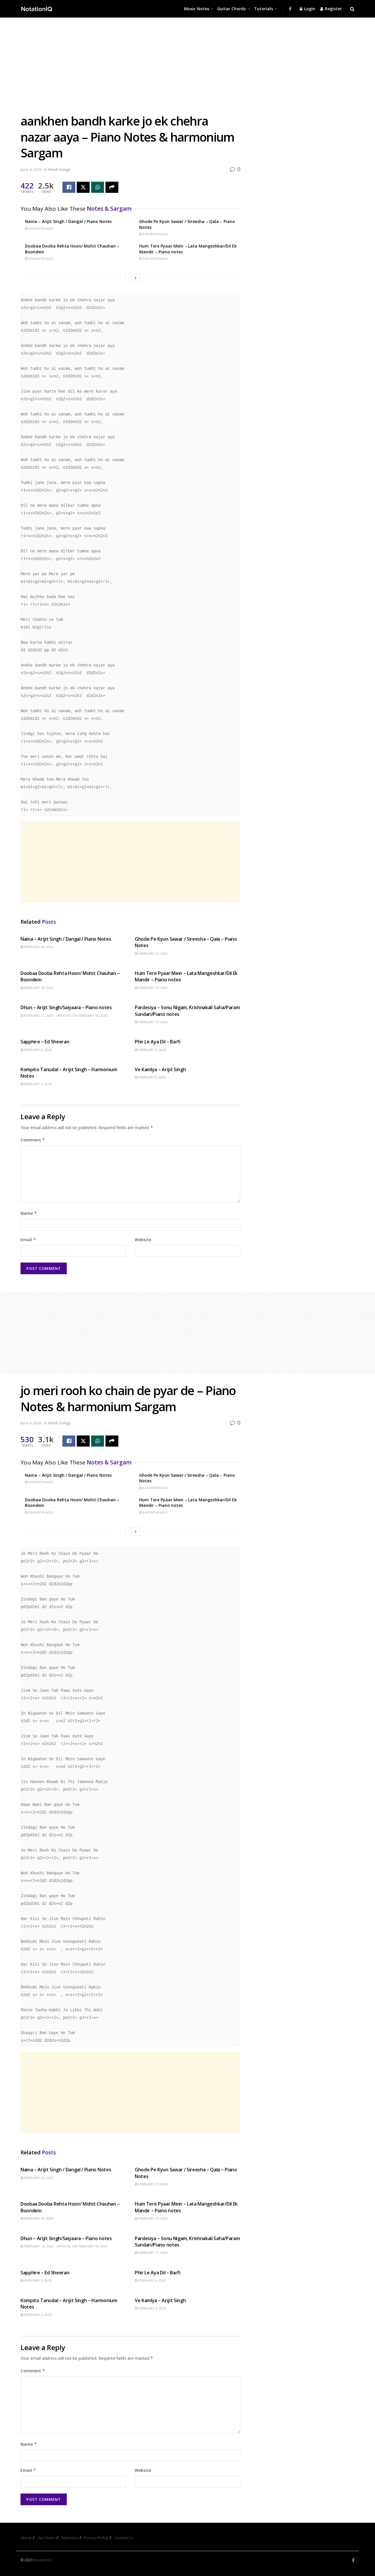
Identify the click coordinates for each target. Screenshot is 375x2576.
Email (28, 1240)
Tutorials (264, 9)
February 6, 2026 (37, 1084)
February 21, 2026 (152, 953)
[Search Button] (352, 9)
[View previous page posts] (125, 278)
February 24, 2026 (38, 947)
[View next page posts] (136, 278)
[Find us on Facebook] (290, 9)
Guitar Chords (231, 9)
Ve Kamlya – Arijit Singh (160, 1069)
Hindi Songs (59, 169)
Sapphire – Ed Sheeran (45, 1042)
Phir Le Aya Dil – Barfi (158, 1042)
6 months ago (40, 228)
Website (143, 1240)
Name (29, 1213)
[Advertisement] (130, 70)
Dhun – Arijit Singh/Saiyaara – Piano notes (66, 1007)
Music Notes (197, 9)
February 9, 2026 (37, 1050)
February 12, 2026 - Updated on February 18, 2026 (65, 1015)
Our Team (46, 2538)
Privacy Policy (96, 2538)
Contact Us (124, 2538)
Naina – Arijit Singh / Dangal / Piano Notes (68, 221)
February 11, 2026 (152, 1022)
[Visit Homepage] (37, 9)
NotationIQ (43, 2560)
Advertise (69, 2538)
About (26, 2538)
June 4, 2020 (31, 169)
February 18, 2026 (38, 988)
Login (309, 9)
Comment (33, 1140)
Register (333, 9)
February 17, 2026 (152, 988)
